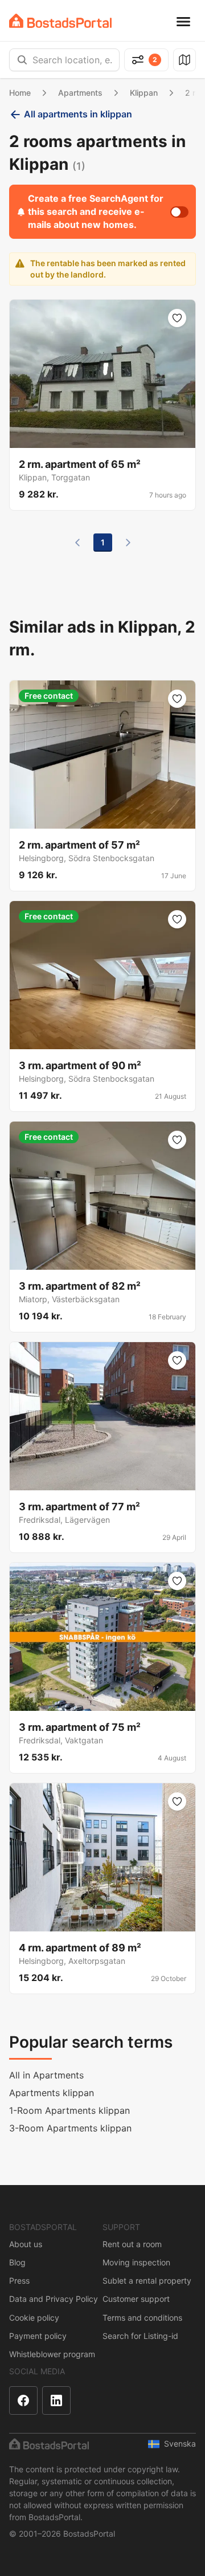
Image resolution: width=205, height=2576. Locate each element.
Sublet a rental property (147, 2281)
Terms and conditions (142, 2318)
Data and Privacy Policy (54, 2299)
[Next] (128, 543)
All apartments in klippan (78, 114)
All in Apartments (46, 2075)
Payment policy (38, 2336)
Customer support (136, 2299)
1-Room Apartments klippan (69, 2110)
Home (20, 93)
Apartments (80, 93)
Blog (17, 2262)
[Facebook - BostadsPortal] (23, 2400)
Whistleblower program (52, 2354)
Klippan (144, 93)
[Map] (184, 60)
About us (26, 2244)
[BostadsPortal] (60, 21)
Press (19, 2281)
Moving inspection (136, 2262)
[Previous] (77, 543)
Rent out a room (132, 2244)
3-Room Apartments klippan (70, 2128)
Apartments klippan (52, 2093)
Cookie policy (34, 2318)
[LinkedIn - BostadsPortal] (56, 2400)
